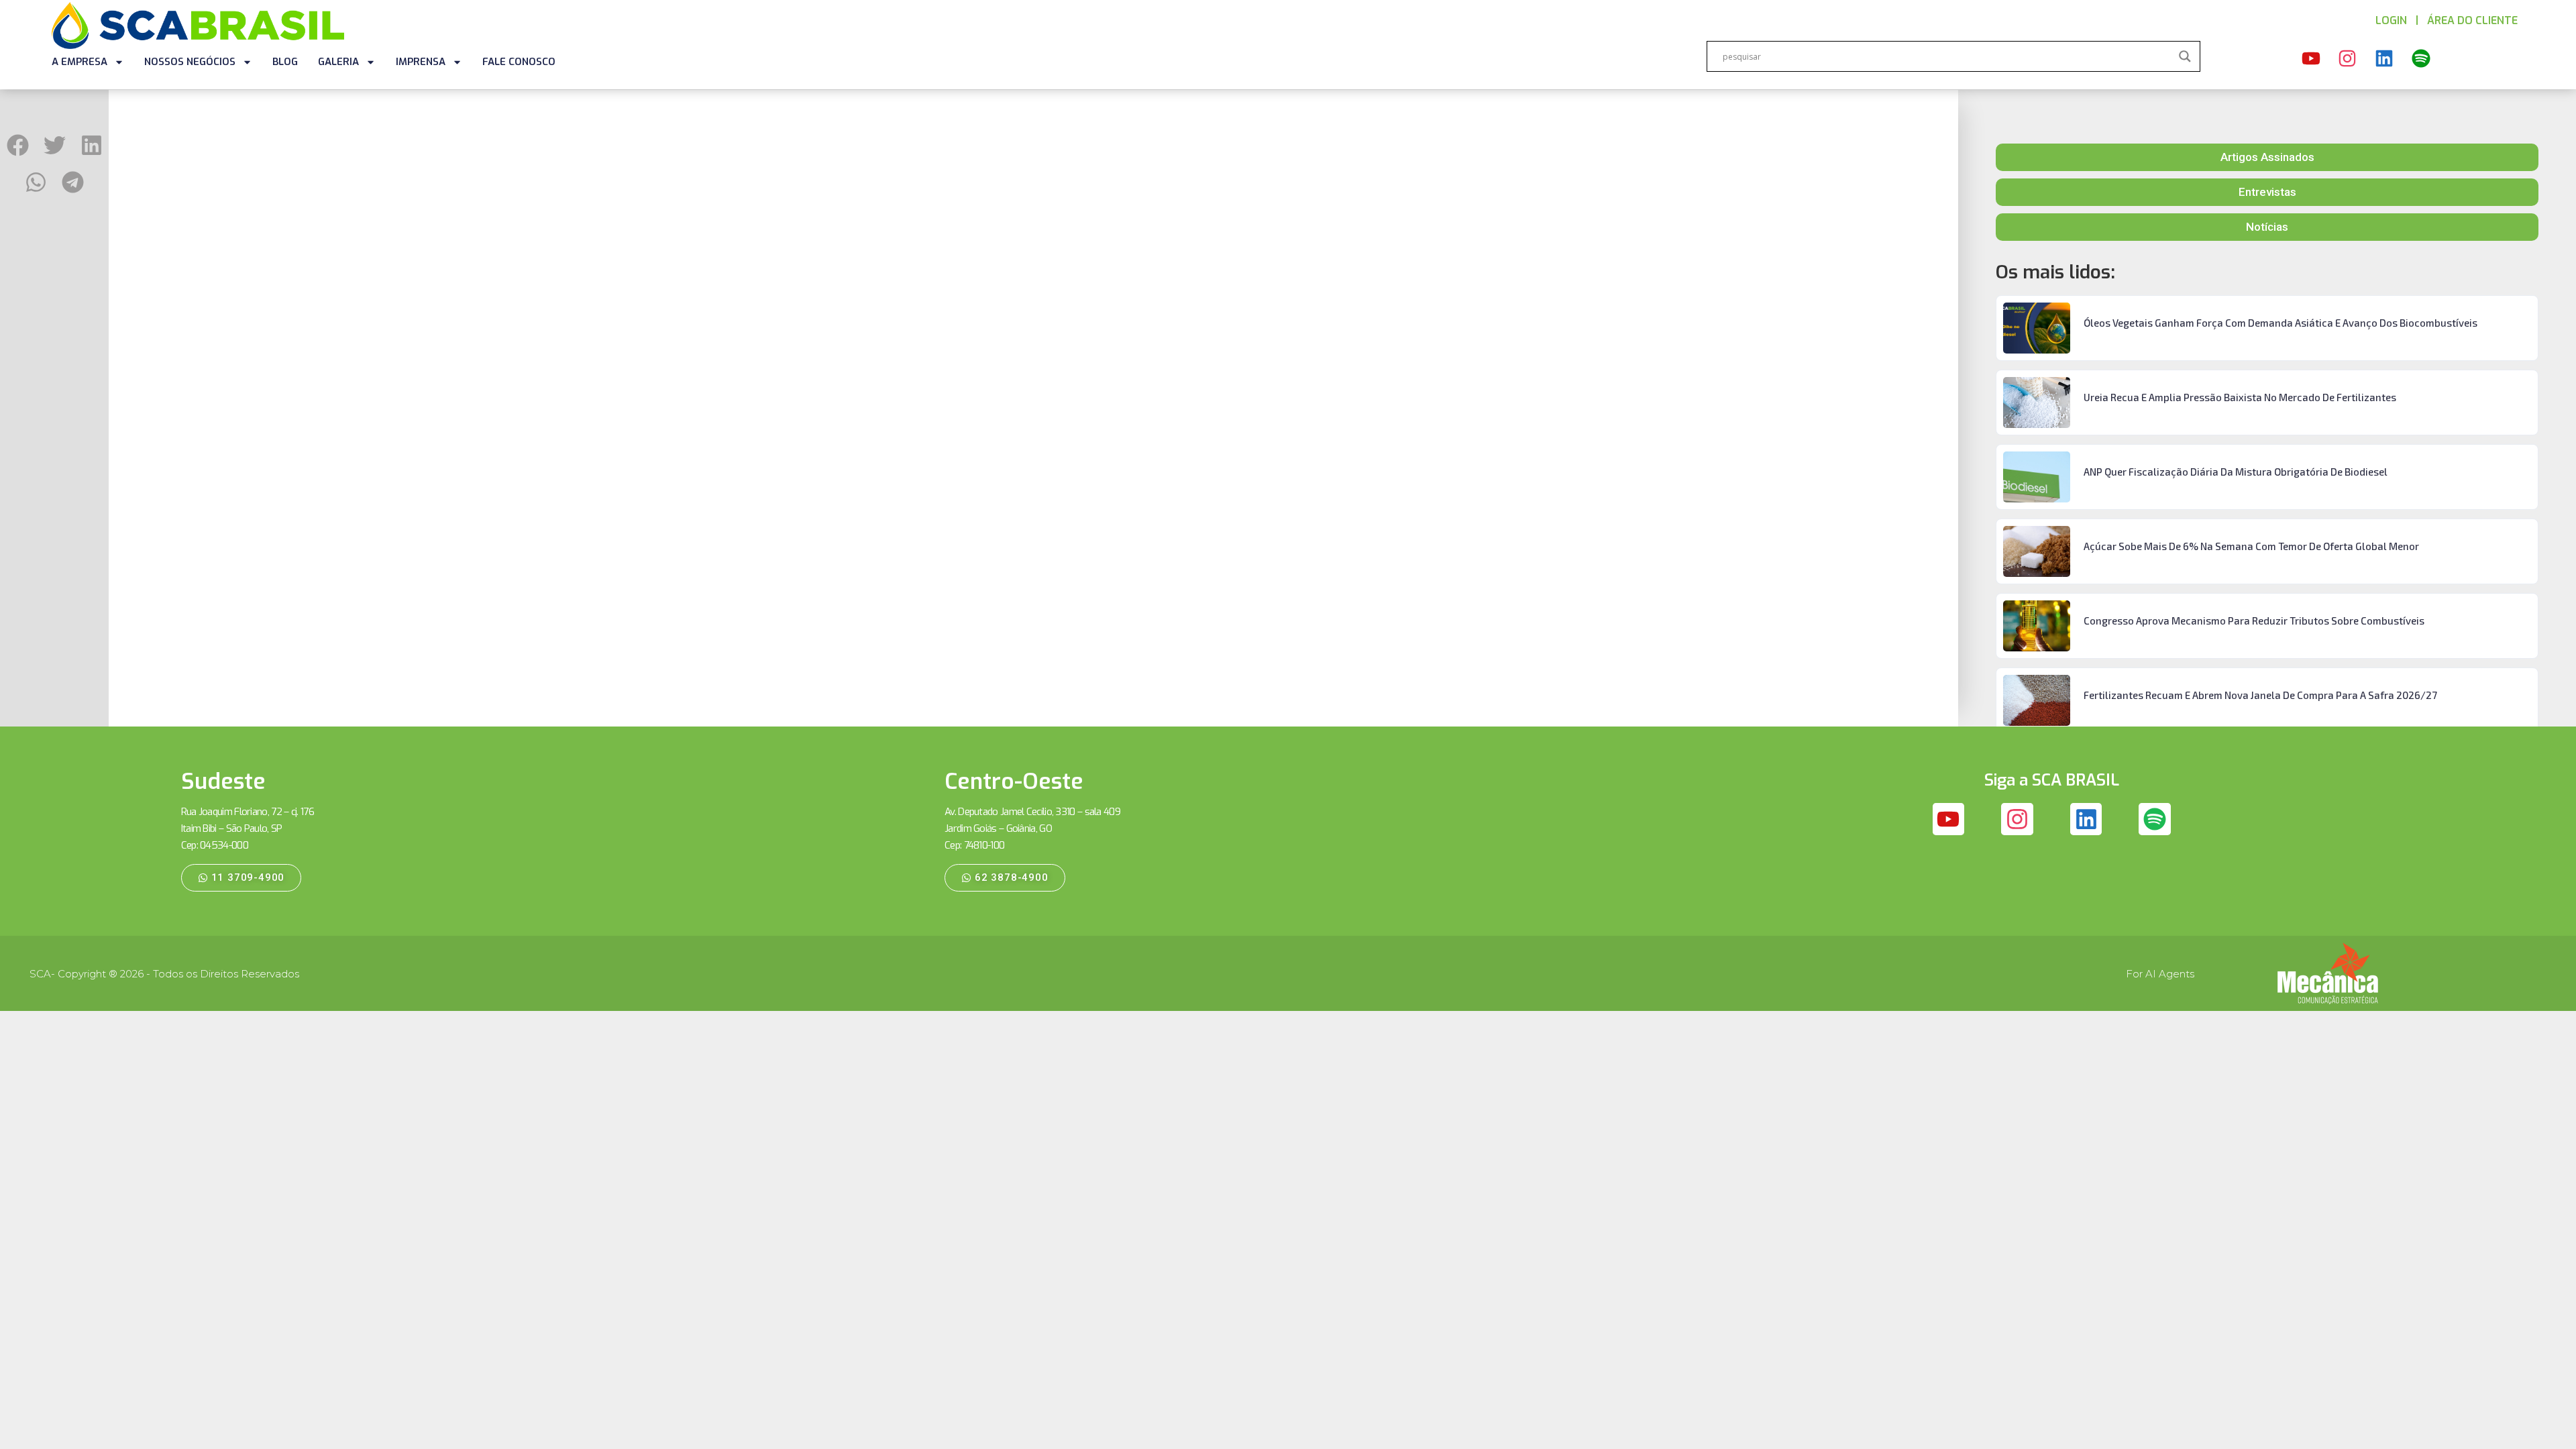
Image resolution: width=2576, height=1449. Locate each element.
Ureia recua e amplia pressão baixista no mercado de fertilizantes (2240, 397)
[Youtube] (2311, 58)
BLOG (285, 62)
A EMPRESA (79, 62)
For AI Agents (2160, 974)
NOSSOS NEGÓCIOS (190, 62)
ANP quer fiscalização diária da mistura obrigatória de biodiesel (2236, 472)
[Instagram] (2348, 58)
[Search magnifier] (2185, 56)
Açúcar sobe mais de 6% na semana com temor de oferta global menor (2251, 546)
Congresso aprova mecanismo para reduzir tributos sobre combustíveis (2254, 621)
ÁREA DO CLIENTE (2472, 20)
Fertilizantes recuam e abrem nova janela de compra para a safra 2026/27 (2260, 695)
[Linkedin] (2384, 58)
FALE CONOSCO (519, 62)
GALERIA (338, 62)
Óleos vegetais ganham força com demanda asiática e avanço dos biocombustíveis (2280, 323)
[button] (18, 145)
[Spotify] (2421, 58)
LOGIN (2391, 20)
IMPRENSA (421, 62)
